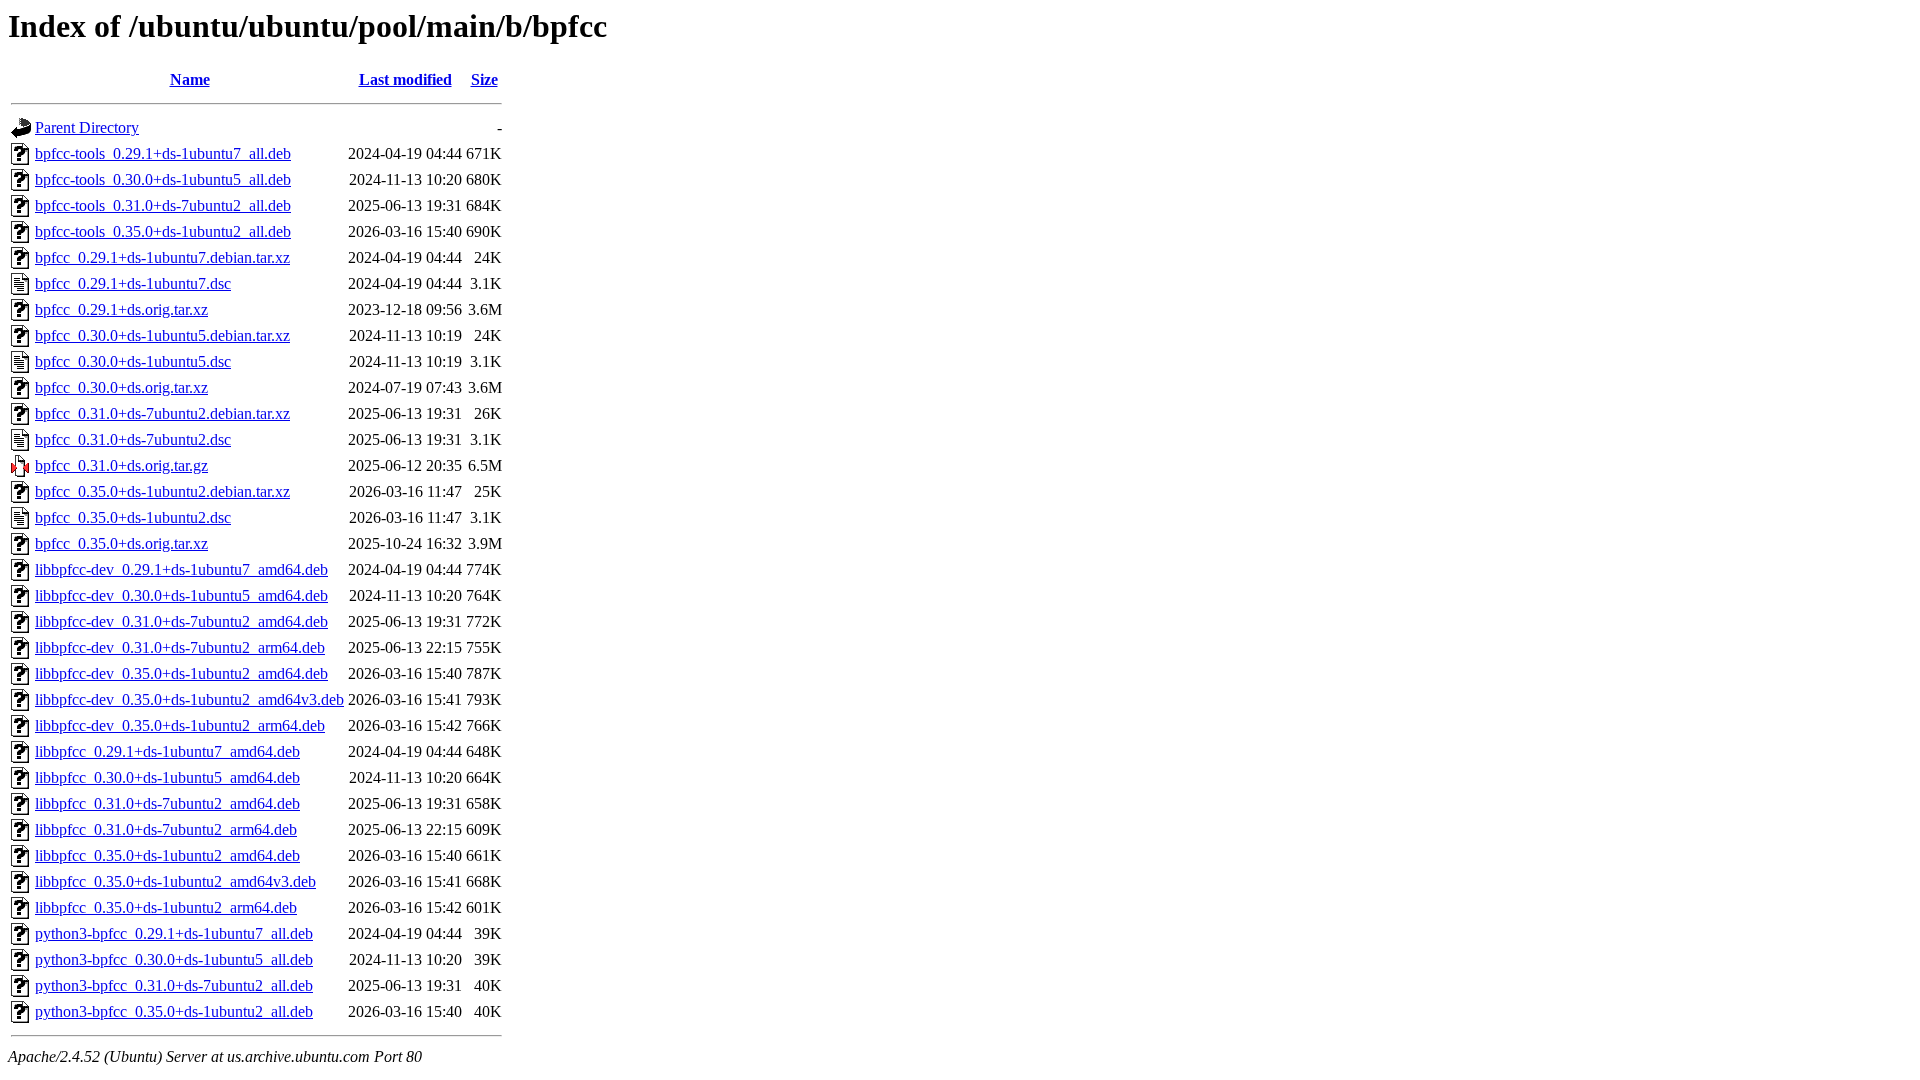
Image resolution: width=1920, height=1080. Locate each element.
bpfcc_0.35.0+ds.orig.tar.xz (121, 543)
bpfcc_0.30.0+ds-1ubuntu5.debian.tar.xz (162, 335)
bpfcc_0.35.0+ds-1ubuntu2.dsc (133, 517)
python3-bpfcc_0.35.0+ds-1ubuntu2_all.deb (174, 1011)
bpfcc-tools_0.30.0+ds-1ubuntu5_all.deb (163, 179)
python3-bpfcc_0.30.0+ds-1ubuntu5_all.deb (174, 959)
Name (190, 79)
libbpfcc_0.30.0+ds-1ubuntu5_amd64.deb (167, 777)
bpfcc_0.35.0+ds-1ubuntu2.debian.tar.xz (162, 491)
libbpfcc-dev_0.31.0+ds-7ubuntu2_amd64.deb (181, 621)
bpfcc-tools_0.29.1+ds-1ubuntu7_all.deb (163, 153)
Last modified (405, 79)
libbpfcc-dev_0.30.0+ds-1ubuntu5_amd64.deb (181, 595)
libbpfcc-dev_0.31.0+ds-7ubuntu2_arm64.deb (180, 647)
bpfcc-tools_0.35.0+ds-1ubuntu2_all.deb (163, 231)
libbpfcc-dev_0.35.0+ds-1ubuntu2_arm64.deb (180, 725)
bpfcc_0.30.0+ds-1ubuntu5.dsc (133, 361)
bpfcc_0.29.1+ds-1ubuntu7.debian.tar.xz (162, 257)
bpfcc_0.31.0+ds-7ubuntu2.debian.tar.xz (162, 413)
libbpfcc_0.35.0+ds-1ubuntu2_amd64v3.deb (175, 881)
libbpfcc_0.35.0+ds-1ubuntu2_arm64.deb (166, 907)
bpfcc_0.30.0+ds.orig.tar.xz (121, 387)
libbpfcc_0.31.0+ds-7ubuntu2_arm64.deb (166, 829)
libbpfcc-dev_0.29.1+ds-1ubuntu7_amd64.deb (181, 569)
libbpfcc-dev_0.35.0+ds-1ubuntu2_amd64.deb (181, 673)
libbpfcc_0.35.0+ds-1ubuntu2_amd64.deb (167, 855)
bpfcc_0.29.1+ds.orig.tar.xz (121, 309)
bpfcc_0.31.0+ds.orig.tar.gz (121, 465)
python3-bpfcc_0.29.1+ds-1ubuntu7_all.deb (174, 933)
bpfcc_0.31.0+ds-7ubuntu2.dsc (133, 439)
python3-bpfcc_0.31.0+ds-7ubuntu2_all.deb (174, 985)
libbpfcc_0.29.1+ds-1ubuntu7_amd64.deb (167, 751)
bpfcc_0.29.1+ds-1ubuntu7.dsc (133, 283)
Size (484, 79)
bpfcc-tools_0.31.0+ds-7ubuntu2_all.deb (163, 205)
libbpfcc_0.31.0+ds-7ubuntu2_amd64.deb (167, 803)
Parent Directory (87, 127)
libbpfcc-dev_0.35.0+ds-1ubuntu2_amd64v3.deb (189, 699)
